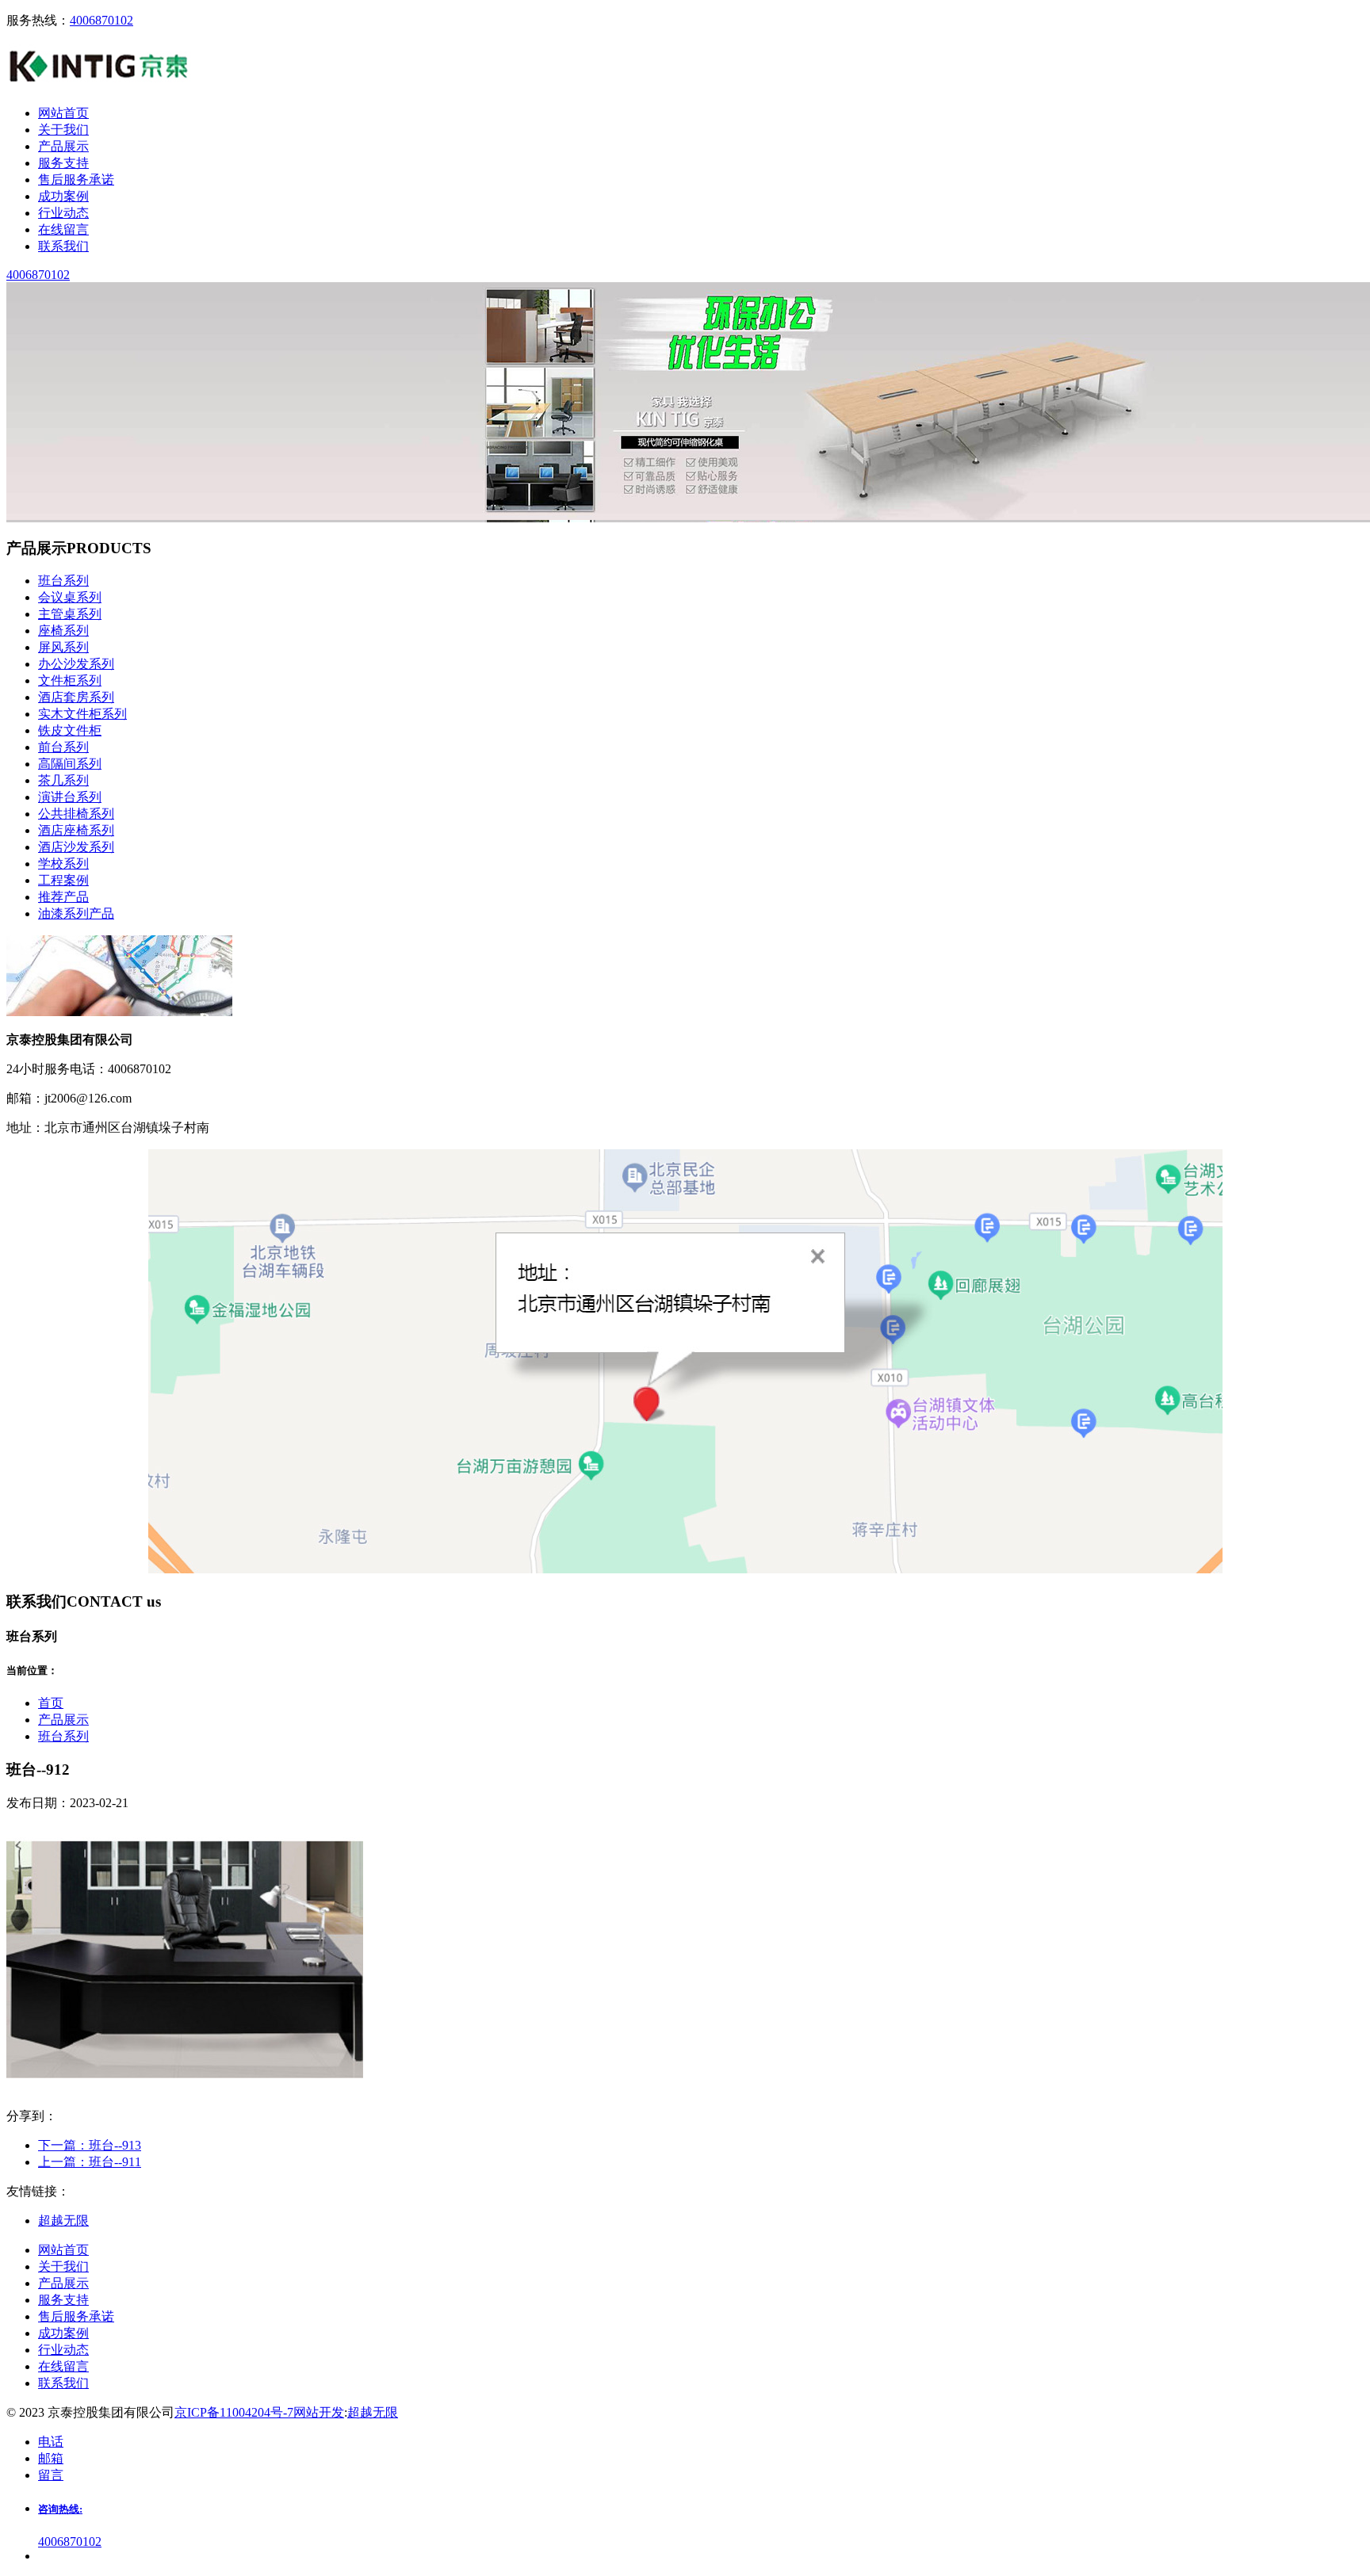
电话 (51, 2442)
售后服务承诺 (76, 2316)
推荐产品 (63, 897)
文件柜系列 (70, 680)
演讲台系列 (70, 797)
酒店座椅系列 (76, 830)
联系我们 (63, 2383)
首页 (51, 1703)
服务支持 (63, 2300)
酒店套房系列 (76, 697)
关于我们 (63, 2266)
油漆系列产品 (76, 913)
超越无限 (373, 2412)
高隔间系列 (70, 764)
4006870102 (101, 20)
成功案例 (63, 2333)
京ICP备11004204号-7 (234, 2412)
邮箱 (51, 2458)
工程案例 (63, 880)
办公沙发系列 (76, 664)
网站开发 (319, 2412)
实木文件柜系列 (82, 714)
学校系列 (63, 864)
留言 (51, 2475)
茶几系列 (63, 780)
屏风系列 (63, 647)
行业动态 (63, 2350)
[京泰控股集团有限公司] (99, 85)
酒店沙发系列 (76, 847)
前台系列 (63, 747)
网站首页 (63, 2250)
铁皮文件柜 (70, 730)
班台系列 (63, 581)
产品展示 (63, 1720)
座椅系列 (63, 631)
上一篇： (90, 2162)
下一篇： (90, 2145)
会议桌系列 (70, 597)
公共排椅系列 (76, 814)
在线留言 (63, 2366)
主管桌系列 (70, 614)
